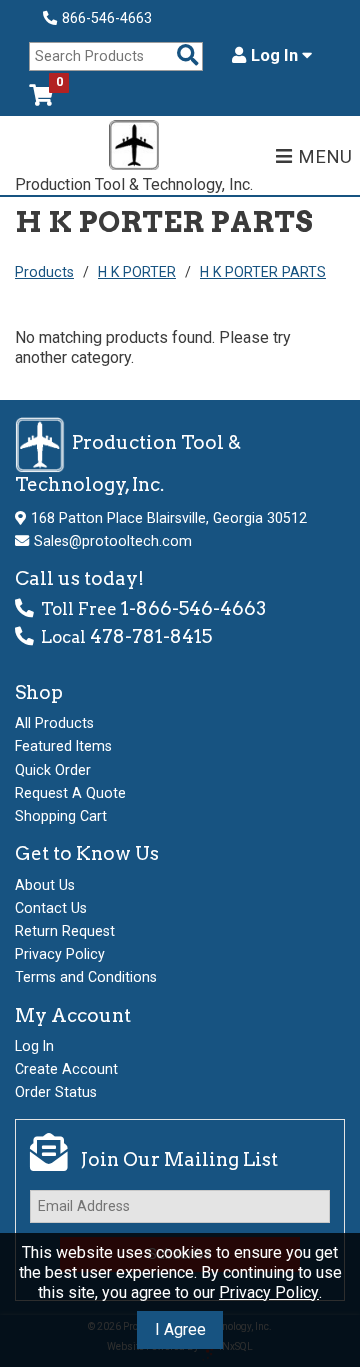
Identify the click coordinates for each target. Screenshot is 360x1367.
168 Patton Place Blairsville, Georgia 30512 (169, 518)
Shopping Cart (61, 816)
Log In (276, 56)
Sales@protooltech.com (113, 541)
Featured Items (63, 746)
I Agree (180, 1329)
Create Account (66, 1069)
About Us (45, 885)
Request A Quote (70, 793)
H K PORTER (137, 272)
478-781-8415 (151, 636)
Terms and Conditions (86, 977)
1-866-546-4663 (193, 608)
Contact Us (51, 908)
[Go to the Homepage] (134, 147)
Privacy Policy (269, 1292)
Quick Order (53, 770)
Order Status (56, 1092)
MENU (325, 156)
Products (44, 272)
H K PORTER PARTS (263, 272)
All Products (54, 723)
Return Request (65, 931)
